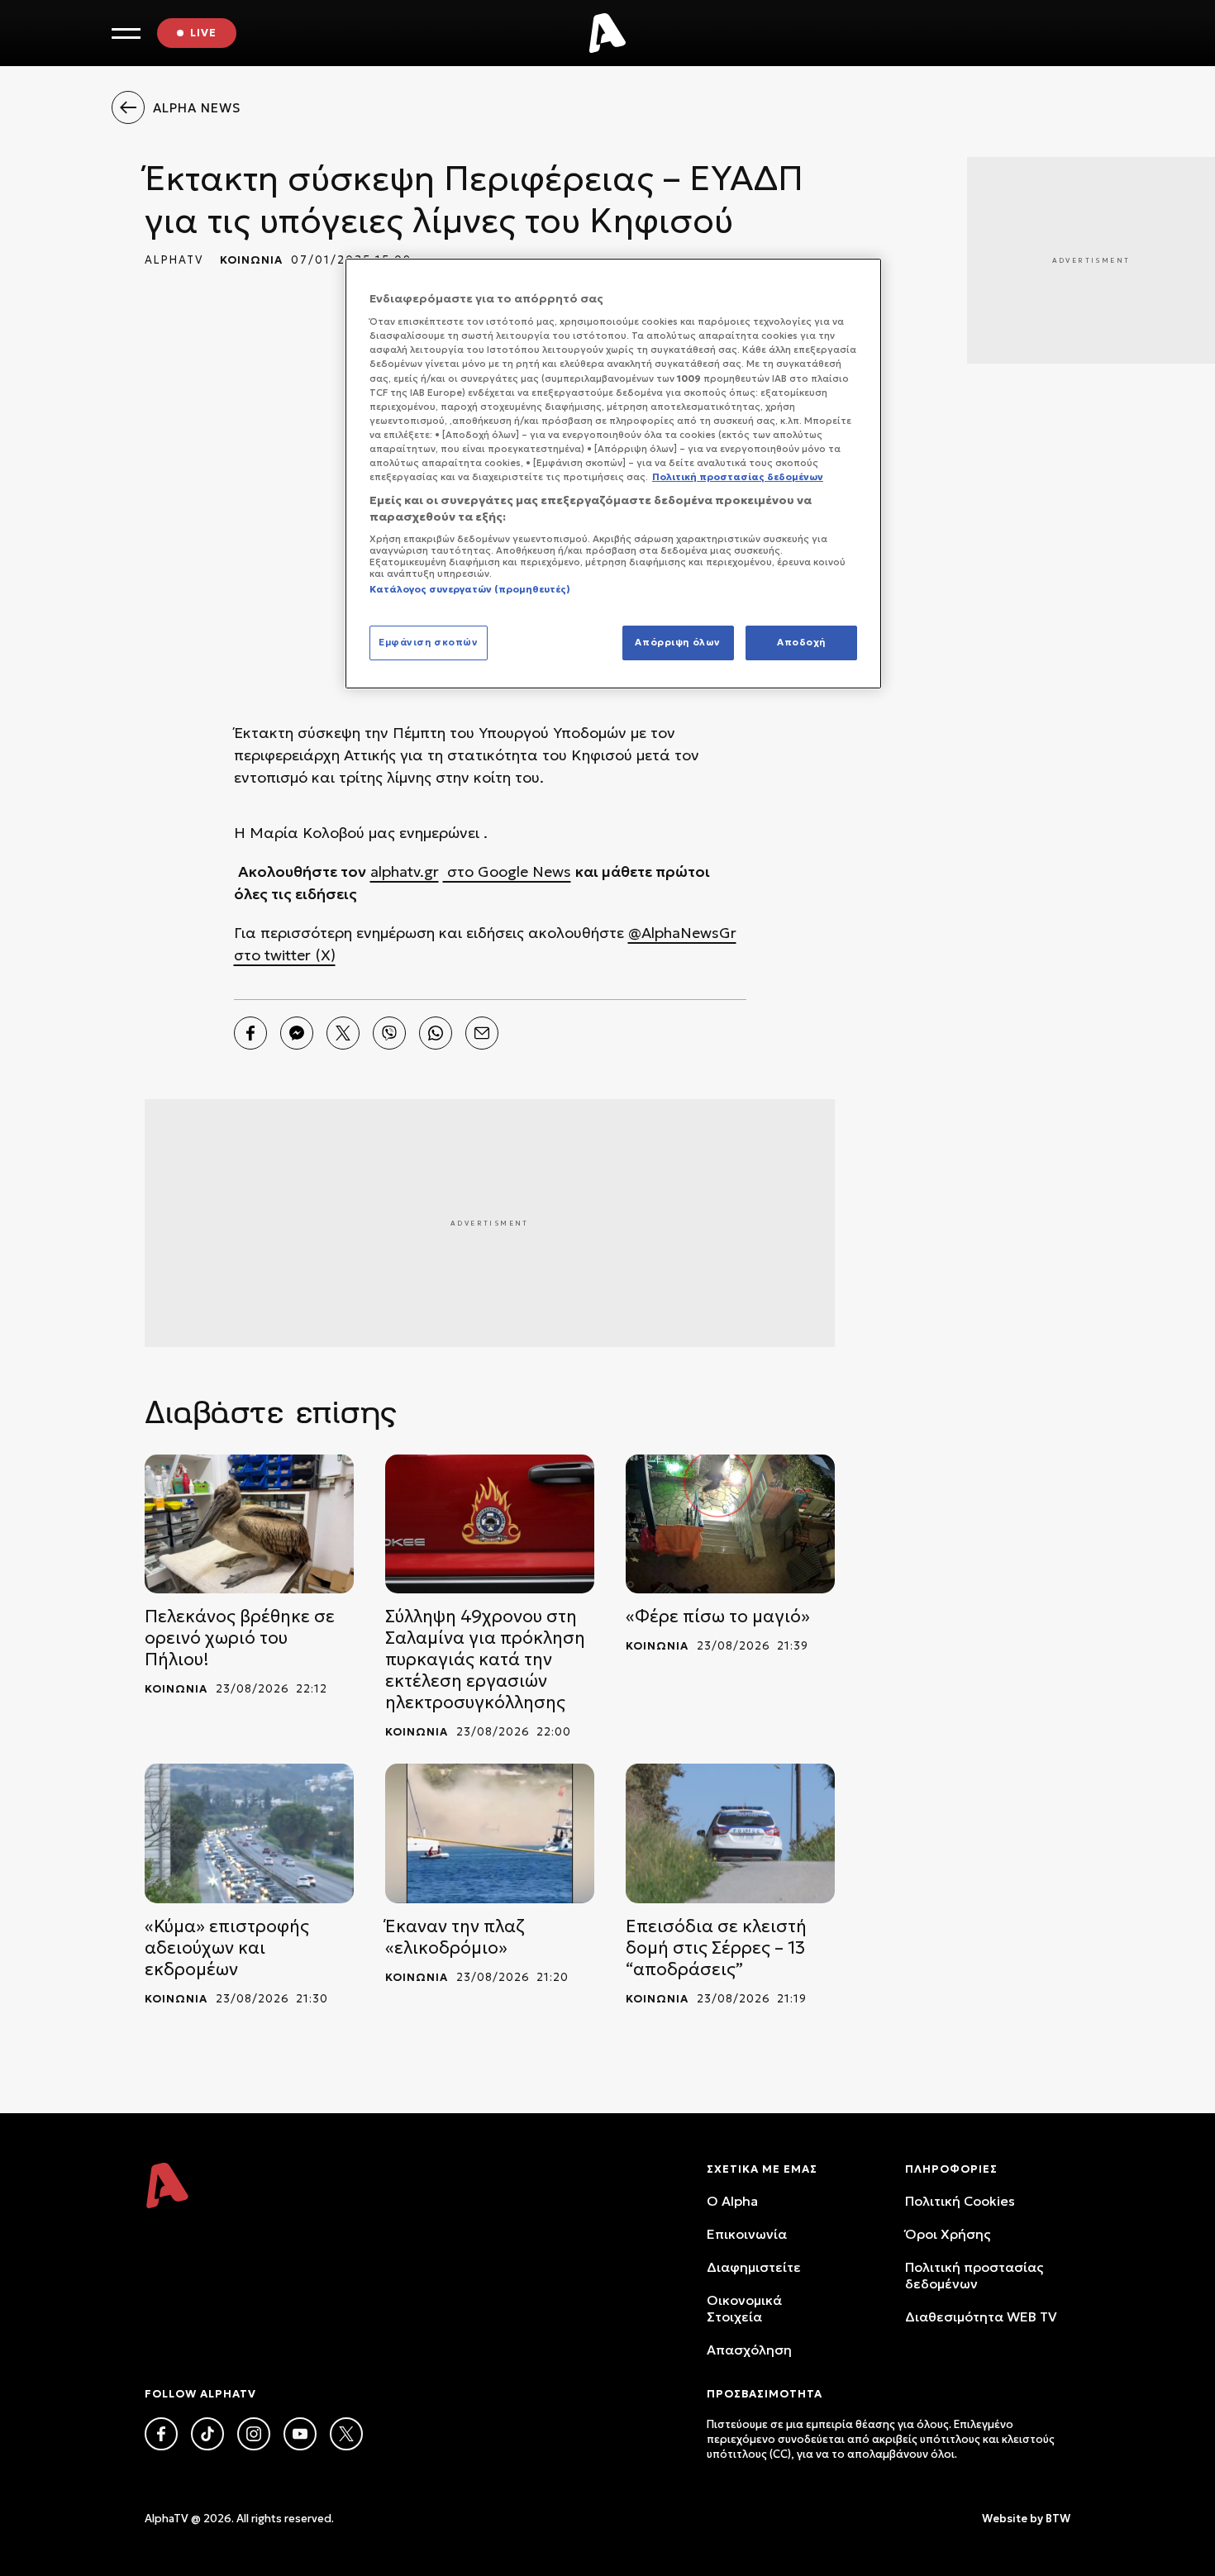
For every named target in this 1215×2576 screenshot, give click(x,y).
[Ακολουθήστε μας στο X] (346, 2434)
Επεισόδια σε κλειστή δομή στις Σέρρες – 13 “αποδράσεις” (716, 1948)
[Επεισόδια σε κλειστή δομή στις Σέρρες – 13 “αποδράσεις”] (730, 1833)
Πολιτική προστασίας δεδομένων (974, 2275)
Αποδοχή (801, 642)
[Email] (482, 1033)
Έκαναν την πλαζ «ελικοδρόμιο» (455, 1937)
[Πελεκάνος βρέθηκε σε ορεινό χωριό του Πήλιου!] (249, 1524)
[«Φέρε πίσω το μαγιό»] (730, 1524)
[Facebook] (250, 1033)
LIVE (203, 33)
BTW (1058, 2519)
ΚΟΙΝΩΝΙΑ (251, 260)
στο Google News (507, 871)
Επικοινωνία (747, 2234)
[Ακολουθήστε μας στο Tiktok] (207, 2434)
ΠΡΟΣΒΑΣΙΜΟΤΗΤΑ (765, 2394)
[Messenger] (297, 1033)
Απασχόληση (749, 2350)
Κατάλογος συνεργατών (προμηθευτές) (470, 589)
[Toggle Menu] (126, 33)
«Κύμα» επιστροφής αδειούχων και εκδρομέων (227, 1948)
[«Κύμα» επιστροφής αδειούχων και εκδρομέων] (249, 1833)
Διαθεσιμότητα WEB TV (981, 2316)
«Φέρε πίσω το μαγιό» (718, 1617)
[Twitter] (343, 1033)
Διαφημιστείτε (754, 2267)
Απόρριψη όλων (677, 642)
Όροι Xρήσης (948, 2234)
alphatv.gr (405, 871)
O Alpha (732, 2201)
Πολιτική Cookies (960, 2201)
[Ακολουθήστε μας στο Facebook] (161, 2434)
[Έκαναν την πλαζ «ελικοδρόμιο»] (490, 1833)
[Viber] (389, 1033)
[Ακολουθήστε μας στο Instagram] (254, 2434)
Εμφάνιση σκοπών (429, 642)
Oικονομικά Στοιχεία (744, 2308)
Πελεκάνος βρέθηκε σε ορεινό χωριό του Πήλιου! (240, 1638)
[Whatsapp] (436, 1033)
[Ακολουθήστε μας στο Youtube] (300, 2434)
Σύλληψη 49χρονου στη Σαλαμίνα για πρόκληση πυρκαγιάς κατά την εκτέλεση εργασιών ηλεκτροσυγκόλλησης (485, 1659)
